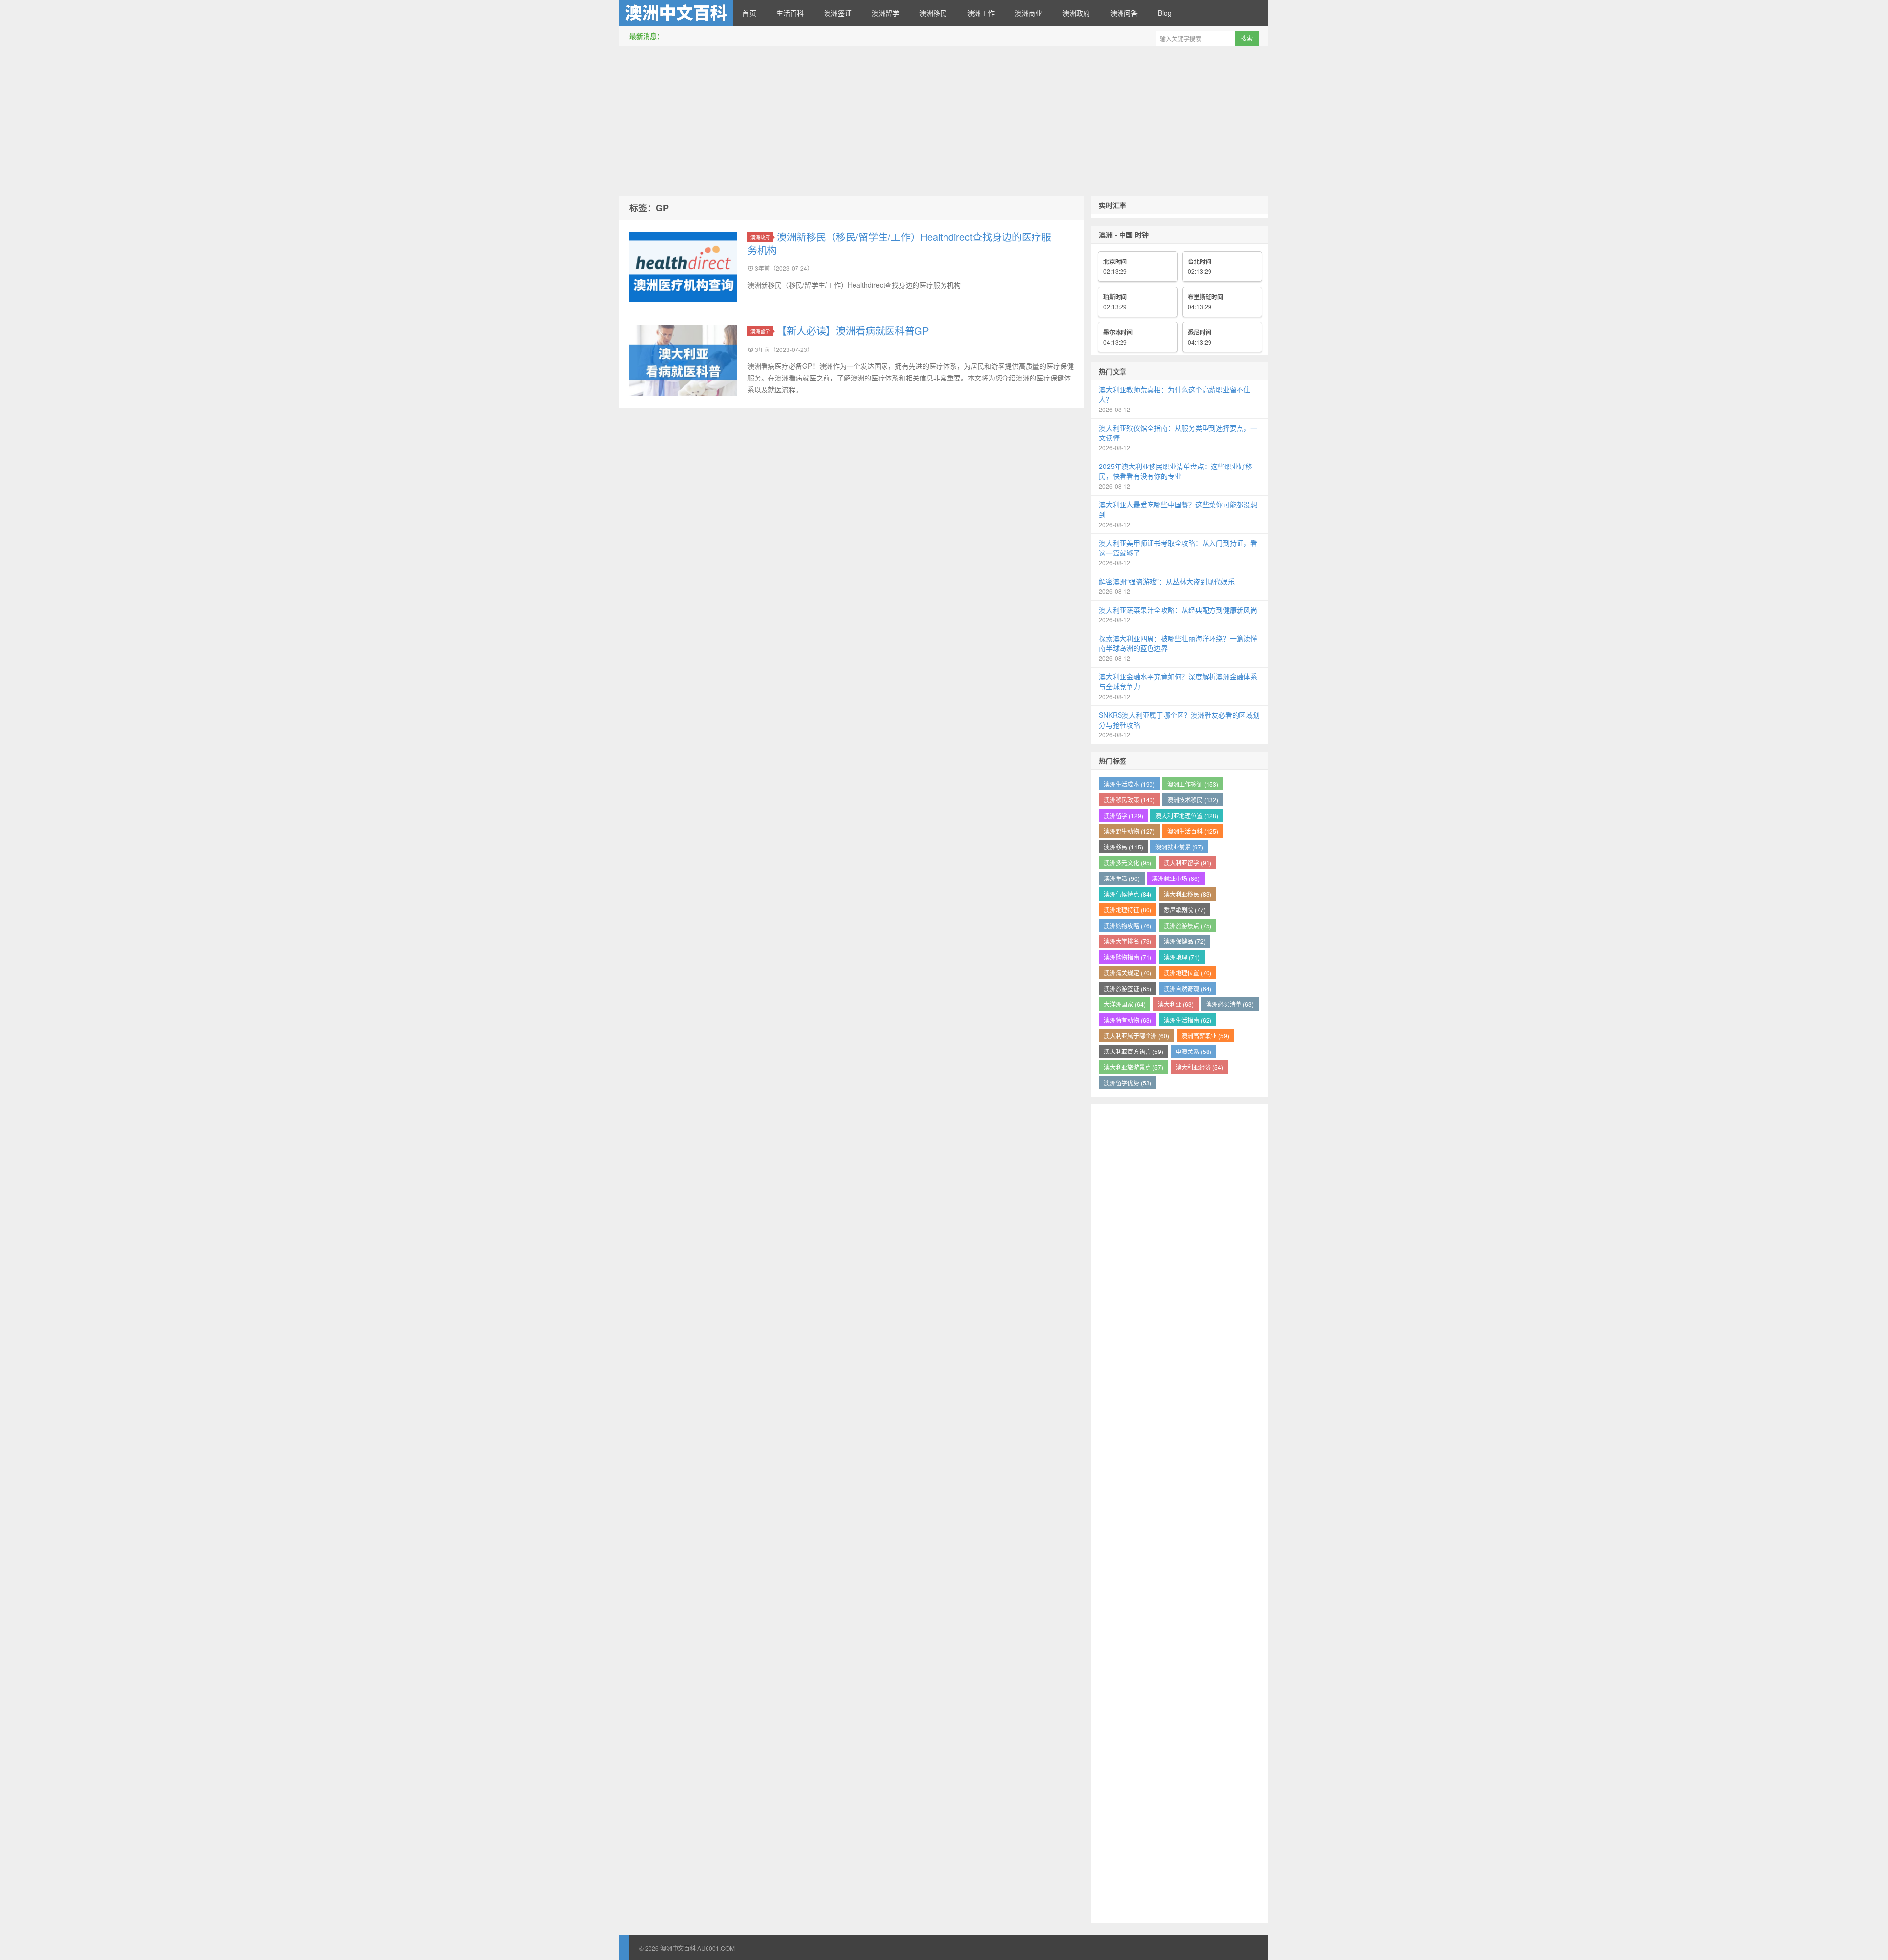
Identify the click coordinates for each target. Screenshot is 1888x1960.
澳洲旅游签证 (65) (1128, 988)
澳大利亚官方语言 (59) (1134, 1051)
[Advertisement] (944, 122)
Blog (1165, 13)
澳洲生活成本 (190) (1129, 784)
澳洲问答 (1124, 13)
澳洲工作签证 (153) (1193, 784)
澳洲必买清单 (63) (1230, 1004)
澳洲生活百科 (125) (1193, 831)
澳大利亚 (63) (1176, 1004)
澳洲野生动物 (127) (1129, 831)
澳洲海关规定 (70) (1128, 973)
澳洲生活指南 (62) (1188, 1020)
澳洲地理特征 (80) (1128, 910)
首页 (749, 13)
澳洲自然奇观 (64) (1188, 988)
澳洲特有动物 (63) (1128, 1020)
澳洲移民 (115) (1123, 847)
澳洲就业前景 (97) (1179, 847)
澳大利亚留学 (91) (1188, 863)
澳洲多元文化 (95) (1128, 863)
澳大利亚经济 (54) (1199, 1067)
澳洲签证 (838, 13)
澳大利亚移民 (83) (1188, 894)
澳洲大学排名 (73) (1128, 941)
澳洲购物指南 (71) (1128, 957)
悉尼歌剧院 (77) (1185, 910)
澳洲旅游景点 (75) (1188, 925)
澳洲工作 (981, 13)
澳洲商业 (1029, 13)
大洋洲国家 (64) (1125, 1004)
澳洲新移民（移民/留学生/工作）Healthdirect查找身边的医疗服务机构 (899, 243)
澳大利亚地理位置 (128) (1187, 815)
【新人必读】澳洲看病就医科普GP (853, 331)
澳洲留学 (885, 13)
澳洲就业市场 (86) (1176, 878)
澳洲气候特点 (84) (1128, 894)
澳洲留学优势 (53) (1128, 1083)
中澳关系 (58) (1194, 1051)
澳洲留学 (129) (1123, 815)
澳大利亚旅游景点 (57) (1134, 1067)
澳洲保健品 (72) (1185, 941)
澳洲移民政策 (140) (1129, 800)
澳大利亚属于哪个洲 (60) (1136, 1036)
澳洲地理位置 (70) (1188, 973)
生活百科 (790, 13)
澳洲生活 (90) (1122, 878)
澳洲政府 (1076, 13)
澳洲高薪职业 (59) (1205, 1036)
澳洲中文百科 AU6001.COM (676, 13)
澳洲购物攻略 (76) (1128, 925)
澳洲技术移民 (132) (1193, 800)
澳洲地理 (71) (1182, 957)
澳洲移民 (933, 13)
